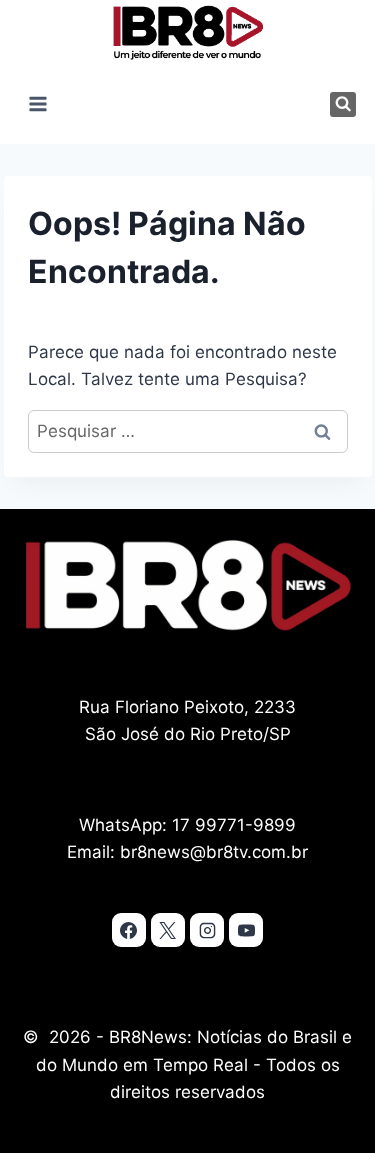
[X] (168, 930)
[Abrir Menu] (38, 104)
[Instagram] (207, 930)
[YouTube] (246, 930)
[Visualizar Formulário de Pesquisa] (342, 104)
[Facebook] (129, 930)
